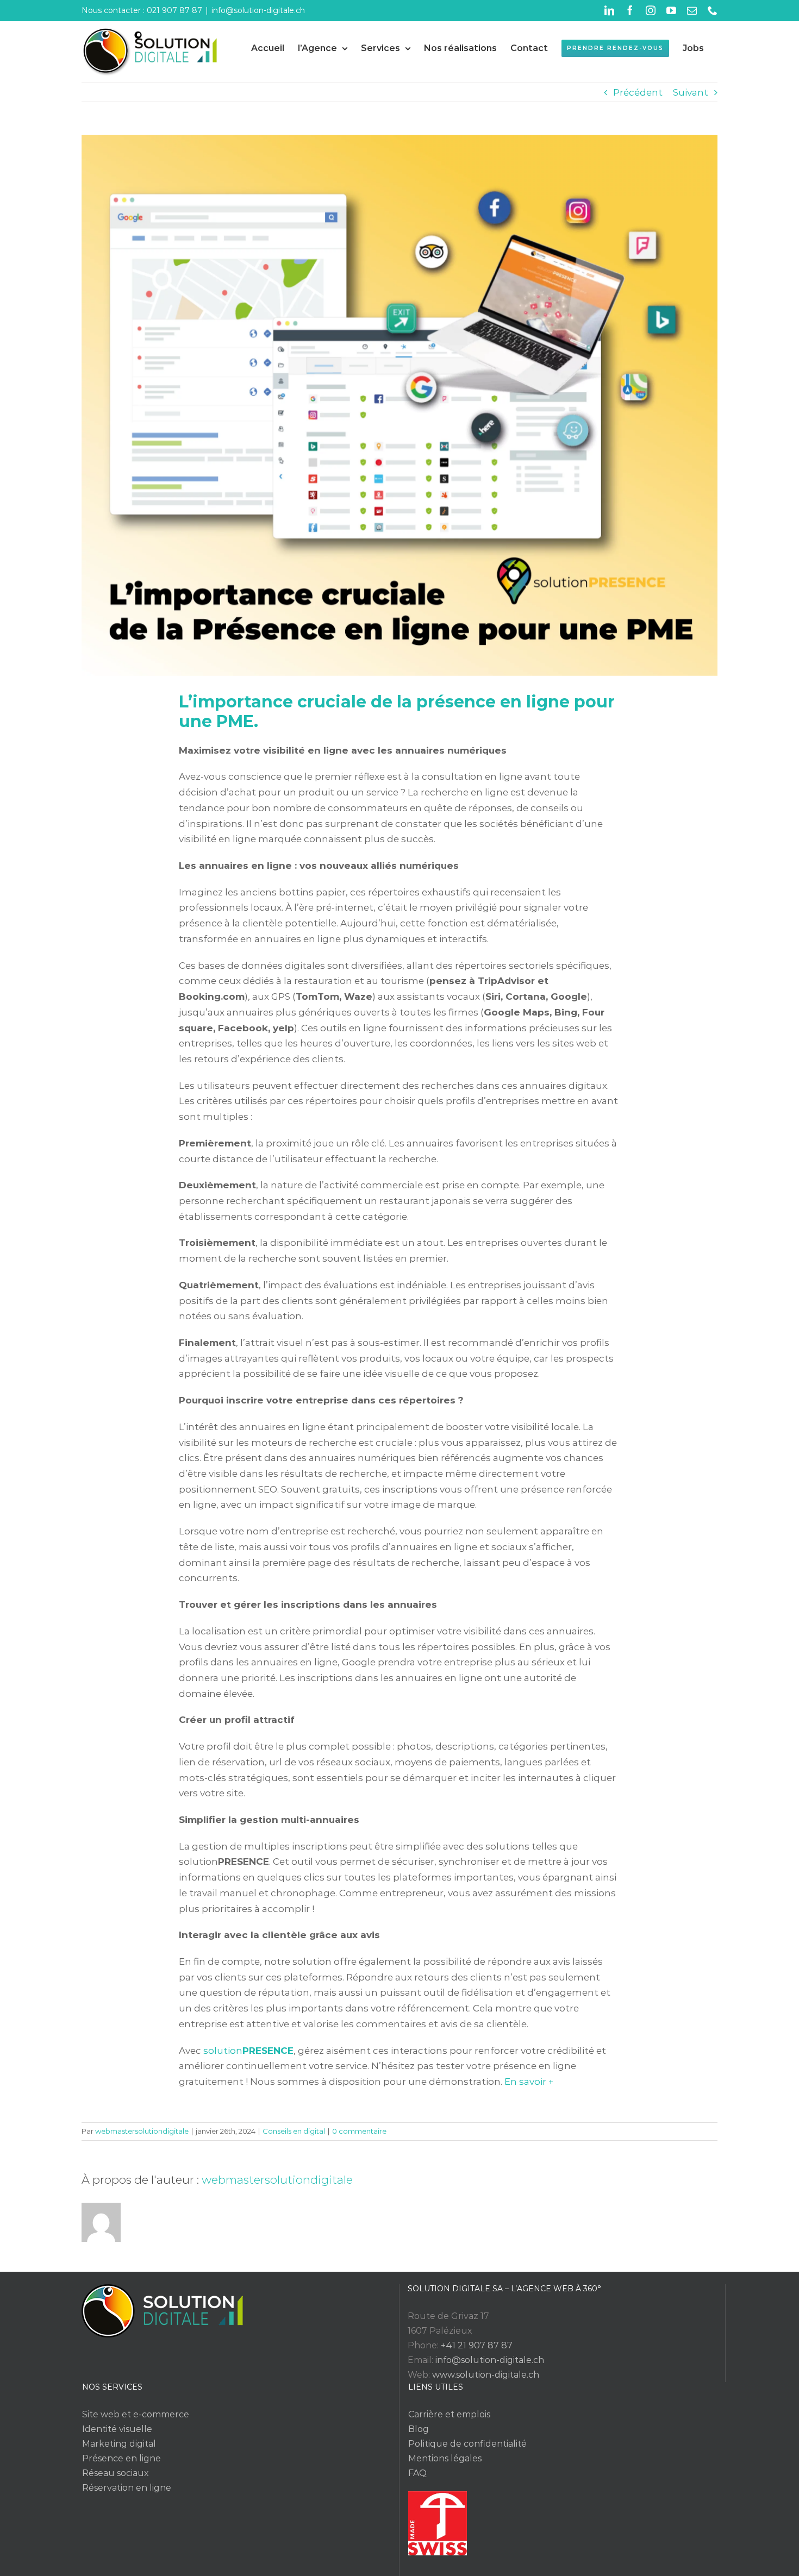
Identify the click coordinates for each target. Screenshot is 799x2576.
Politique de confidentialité (467, 2444)
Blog (419, 2429)
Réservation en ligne (127, 2488)
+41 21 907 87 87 (477, 2345)
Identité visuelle (117, 2429)
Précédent (638, 92)
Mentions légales (445, 2458)
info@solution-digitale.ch (258, 10)
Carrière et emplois (449, 2414)
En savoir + (529, 2082)
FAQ (417, 2473)
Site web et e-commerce (136, 2414)
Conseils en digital (294, 2131)
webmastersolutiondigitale (142, 2131)
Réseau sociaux (116, 2473)
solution (248, 2051)
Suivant (691, 92)
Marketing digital (119, 2444)
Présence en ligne (121, 2458)
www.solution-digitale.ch (486, 2375)
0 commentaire (359, 2131)
